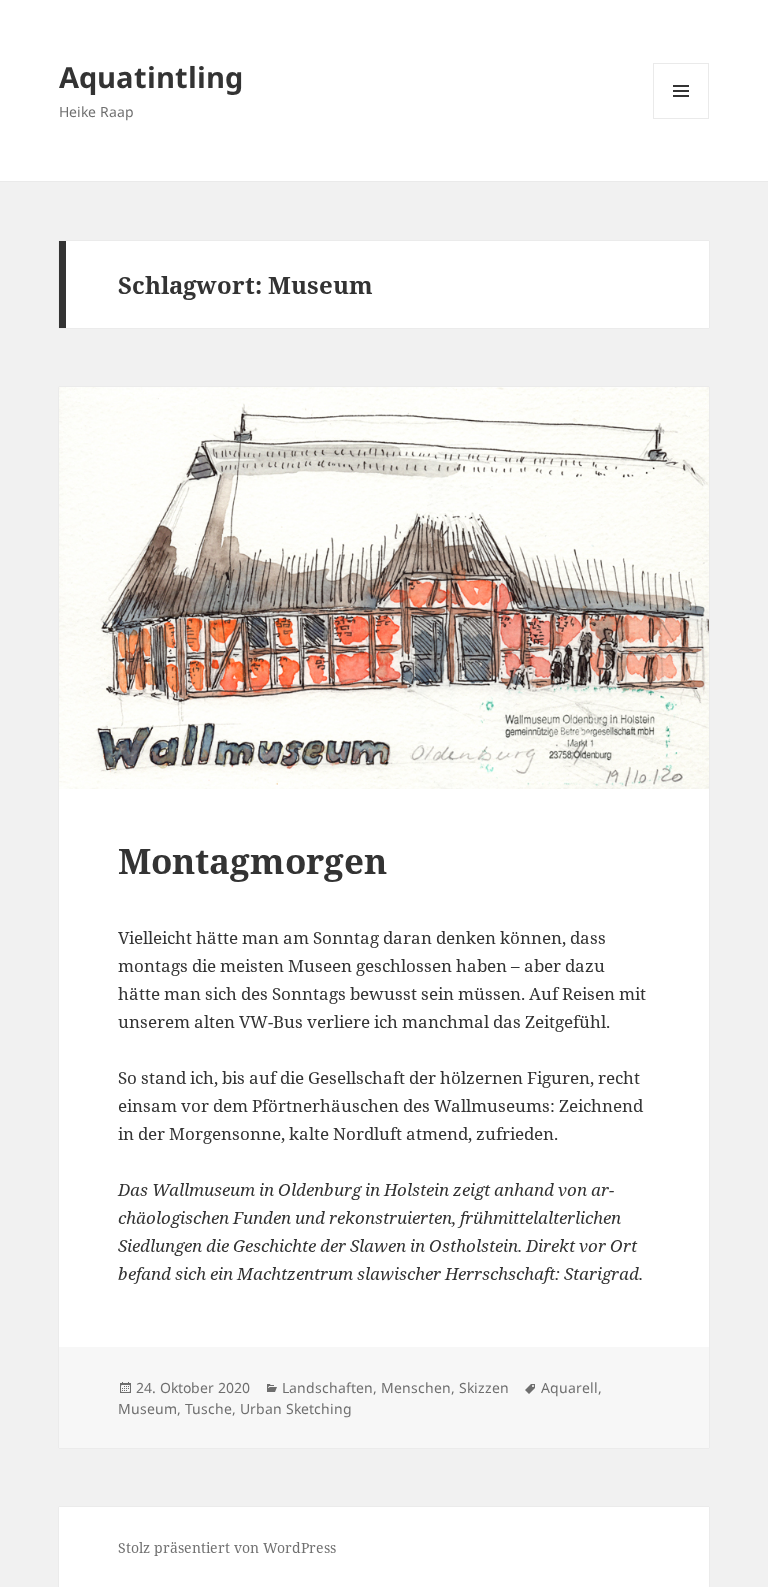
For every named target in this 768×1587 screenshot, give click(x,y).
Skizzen (484, 1387)
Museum (147, 1408)
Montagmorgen (252, 860)
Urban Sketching (296, 1408)
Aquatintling (151, 76)
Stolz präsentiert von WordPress (227, 1547)
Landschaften (327, 1387)
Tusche (208, 1408)
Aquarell (569, 1387)
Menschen (416, 1387)
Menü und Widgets (681, 118)
